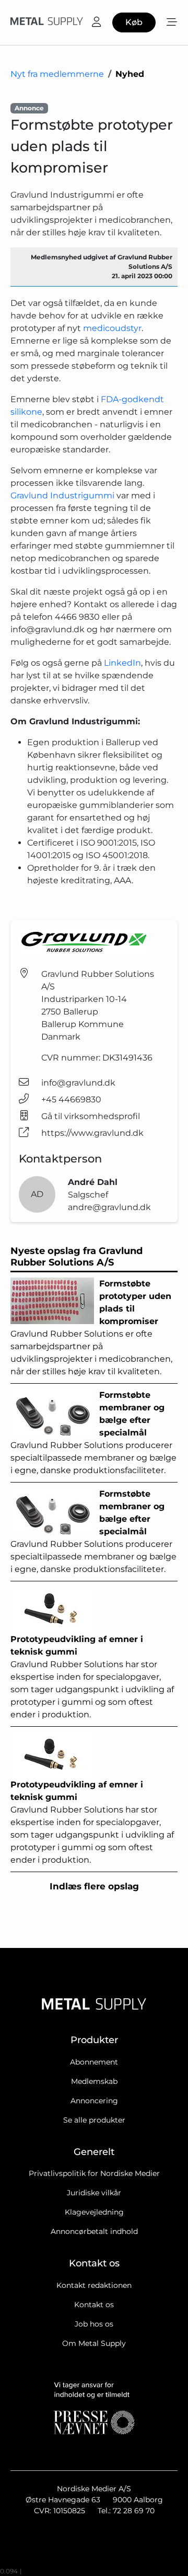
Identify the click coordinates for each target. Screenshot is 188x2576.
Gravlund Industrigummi (62, 495)
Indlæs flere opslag (94, 1886)
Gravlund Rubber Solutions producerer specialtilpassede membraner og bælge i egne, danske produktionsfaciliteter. (93, 1433)
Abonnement (94, 2062)
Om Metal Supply (94, 2343)
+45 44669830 (71, 1099)
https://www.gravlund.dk (92, 1133)
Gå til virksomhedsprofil (91, 1116)
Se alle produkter (94, 2120)
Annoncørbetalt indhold (94, 2231)
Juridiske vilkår (94, 2193)
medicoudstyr (112, 328)
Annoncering (94, 2101)
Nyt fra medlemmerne (57, 74)
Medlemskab (94, 2081)
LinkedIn (122, 663)
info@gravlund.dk (78, 1083)
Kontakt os (94, 2305)
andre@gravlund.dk (109, 1207)
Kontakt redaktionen (94, 2285)
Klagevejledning (94, 2212)
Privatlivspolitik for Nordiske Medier (94, 2173)
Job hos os (94, 2324)
